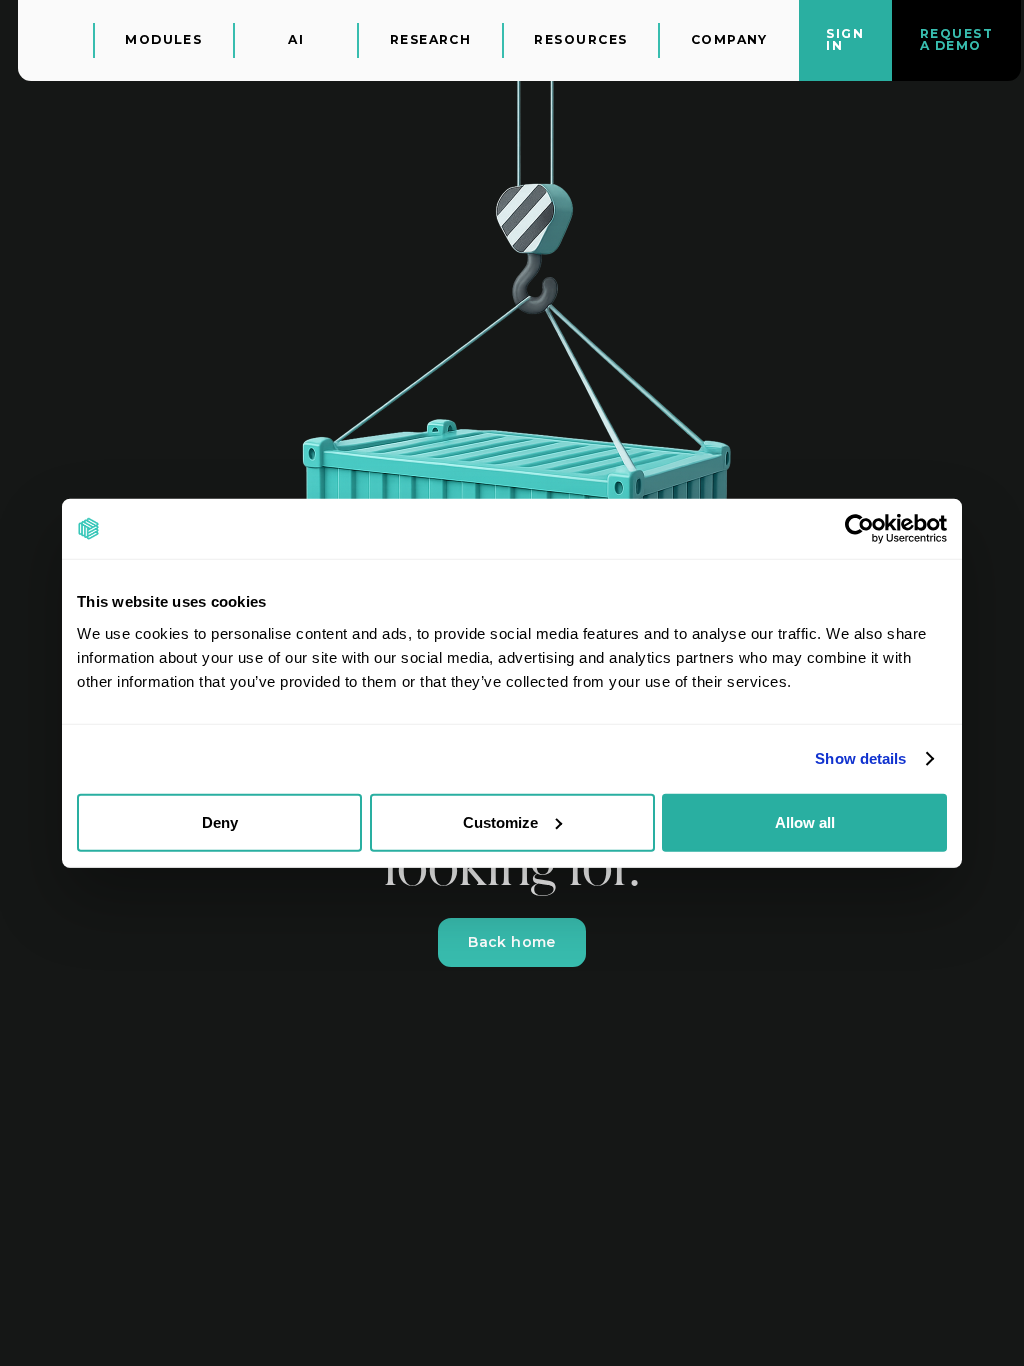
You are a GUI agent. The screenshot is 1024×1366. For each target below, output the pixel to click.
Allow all (805, 821)
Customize (500, 821)
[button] (164, 40)
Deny (220, 821)
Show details (860, 758)
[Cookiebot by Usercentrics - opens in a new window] (859, 529)
